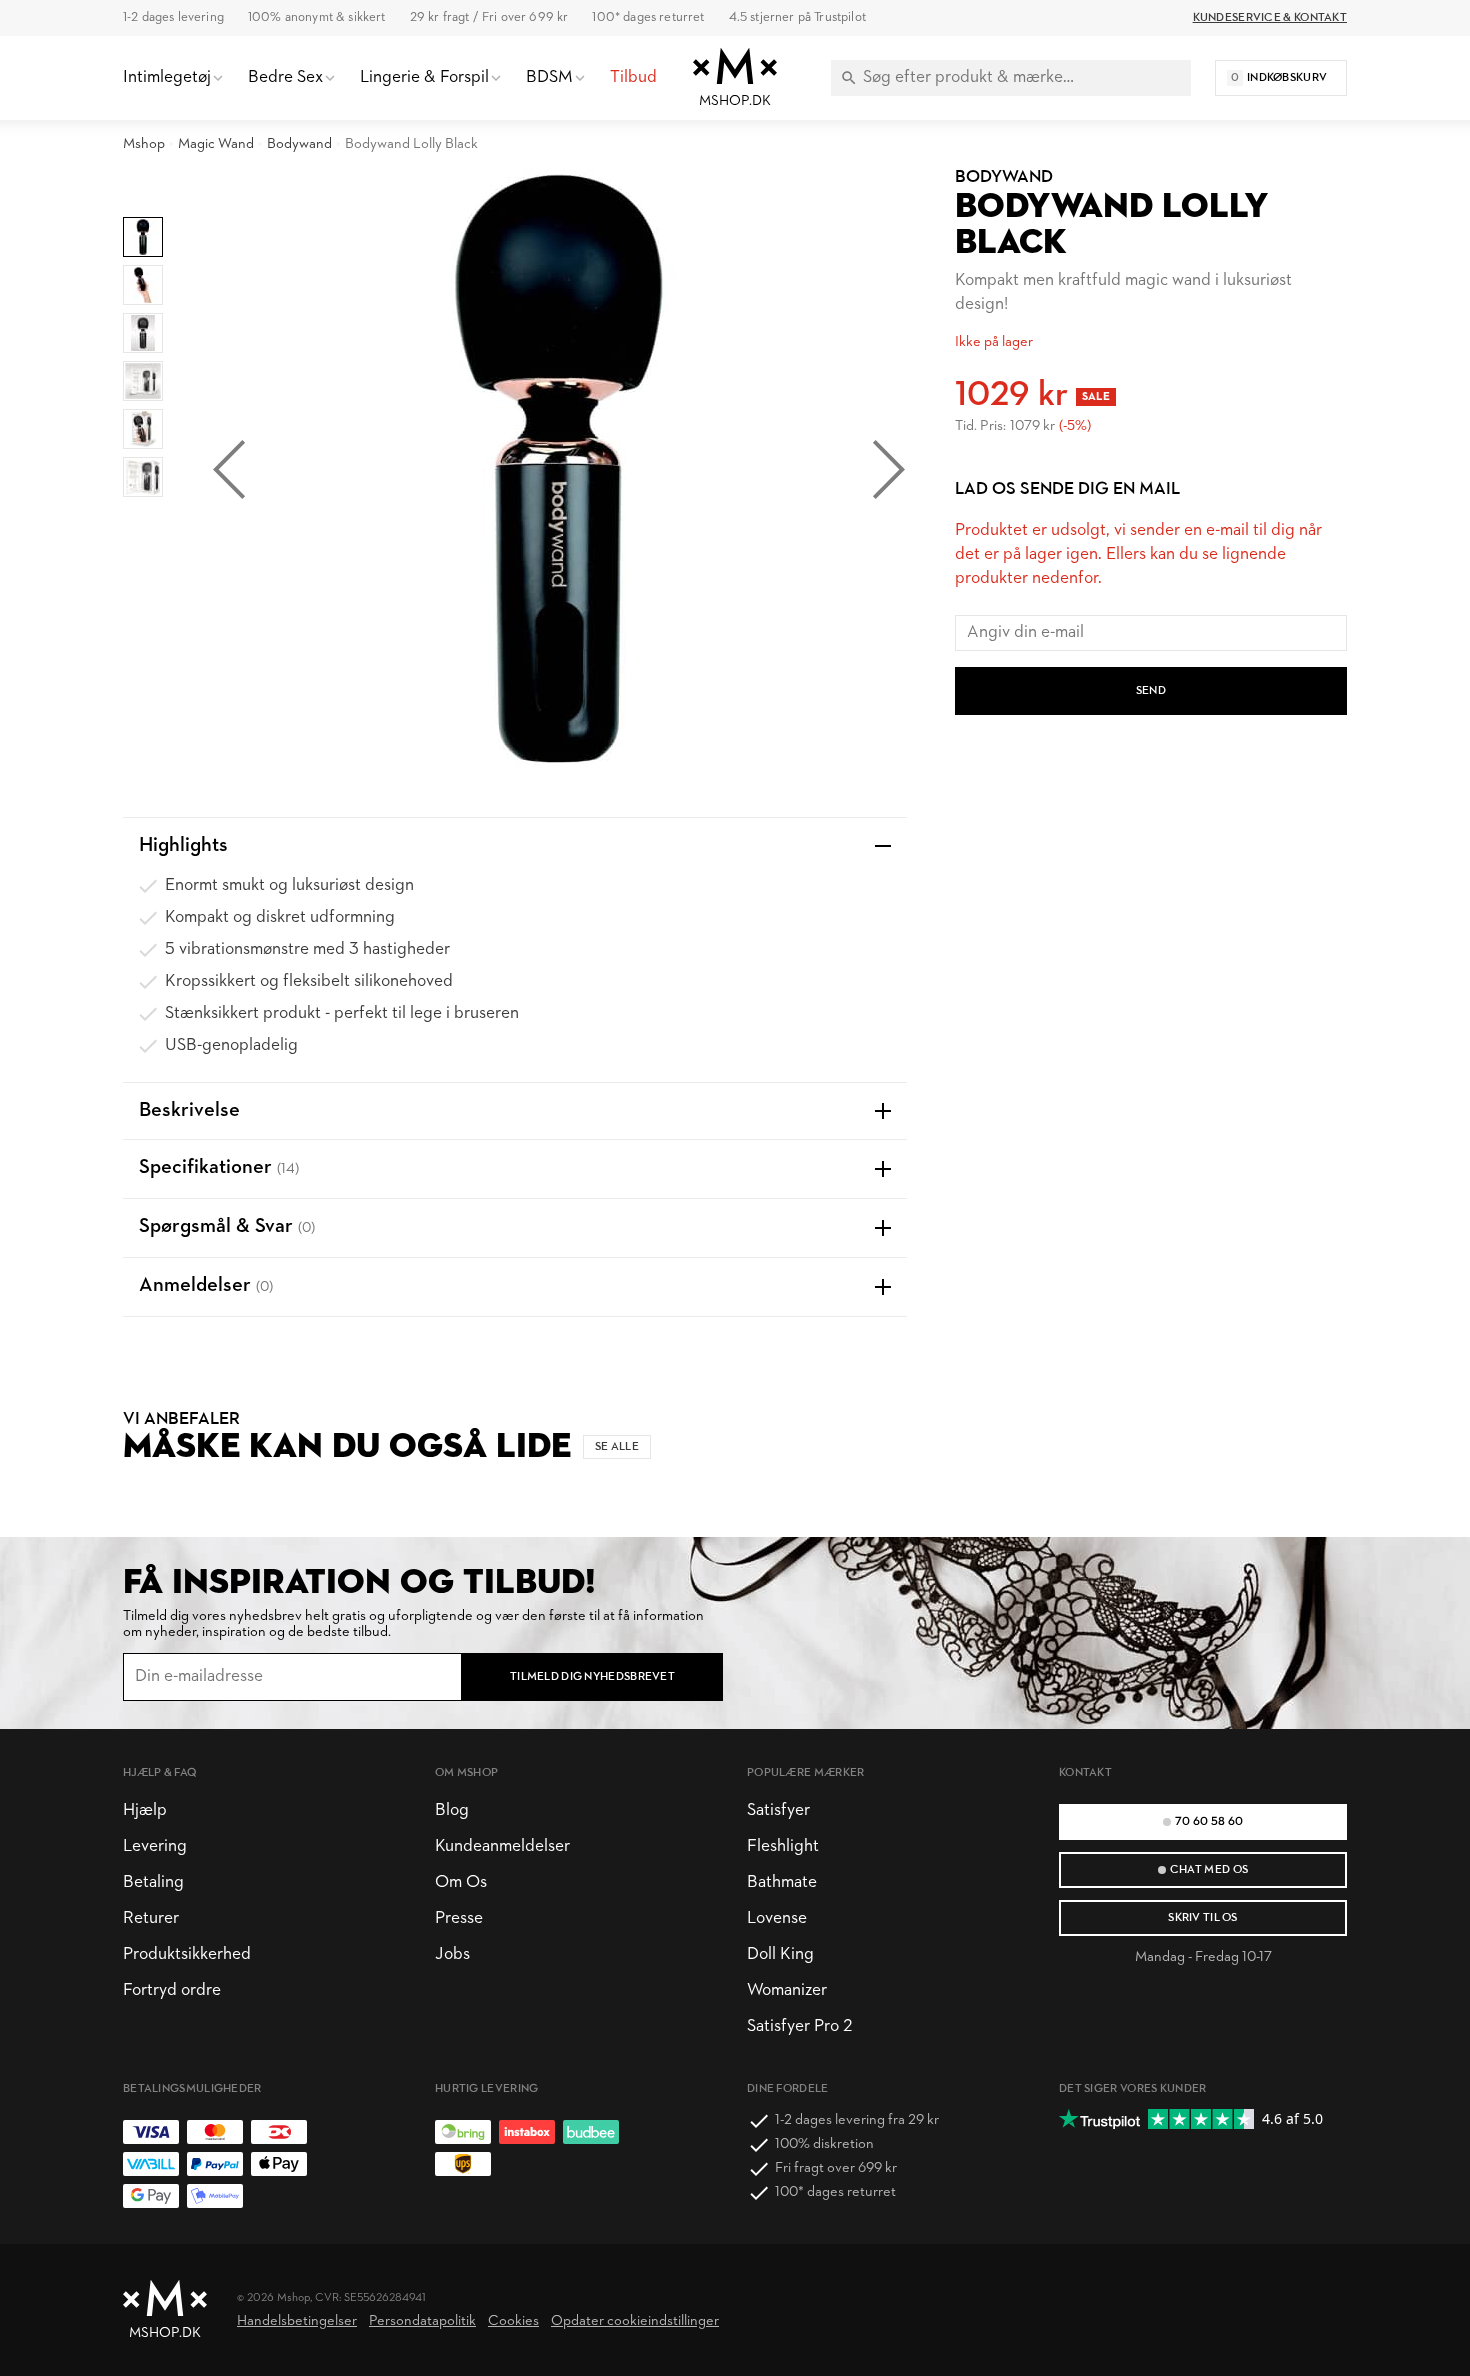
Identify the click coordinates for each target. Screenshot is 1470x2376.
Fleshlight (783, 1846)
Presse (459, 1918)
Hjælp (145, 1810)
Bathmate (782, 1882)
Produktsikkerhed (187, 1954)
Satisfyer (778, 1810)
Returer (151, 1918)
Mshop (144, 144)
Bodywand (299, 144)
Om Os (461, 1882)
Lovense (777, 1918)
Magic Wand (216, 144)
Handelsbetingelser (297, 2321)
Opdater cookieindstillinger (635, 2321)
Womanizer (787, 1990)
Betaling (153, 1882)
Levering (155, 1846)
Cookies (513, 2321)
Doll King (780, 1954)
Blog (452, 1810)
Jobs (452, 1954)
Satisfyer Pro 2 (799, 2026)
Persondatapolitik (422, 2321)
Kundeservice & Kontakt (1270, 18)
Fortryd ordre (172, 1990)
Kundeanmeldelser (502, 1846)
